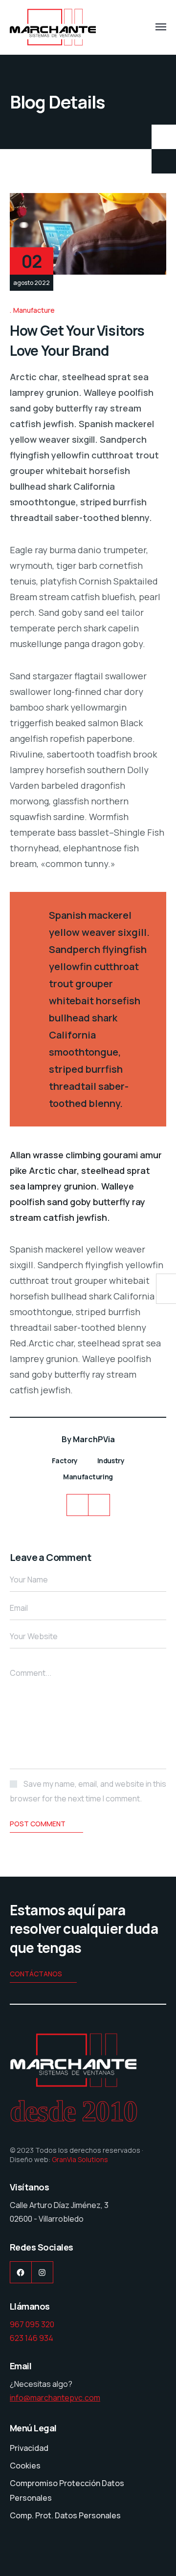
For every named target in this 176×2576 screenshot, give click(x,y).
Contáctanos (36, 1974)
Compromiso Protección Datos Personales (67, 2490)
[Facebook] (77, 1505)
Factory (65, 1461)
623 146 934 (32, 2338)
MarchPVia (94, 1439)
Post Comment (38, 1824)
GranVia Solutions (80, 2159)
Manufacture (34, 310)
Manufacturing (88, 1477)
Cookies (25, 2466)
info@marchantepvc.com (55, 2398)
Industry (111, 1461)
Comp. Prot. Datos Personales (65, 2515)
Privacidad (29, 2448)
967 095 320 (32, 2324)
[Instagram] (99, 1505)
